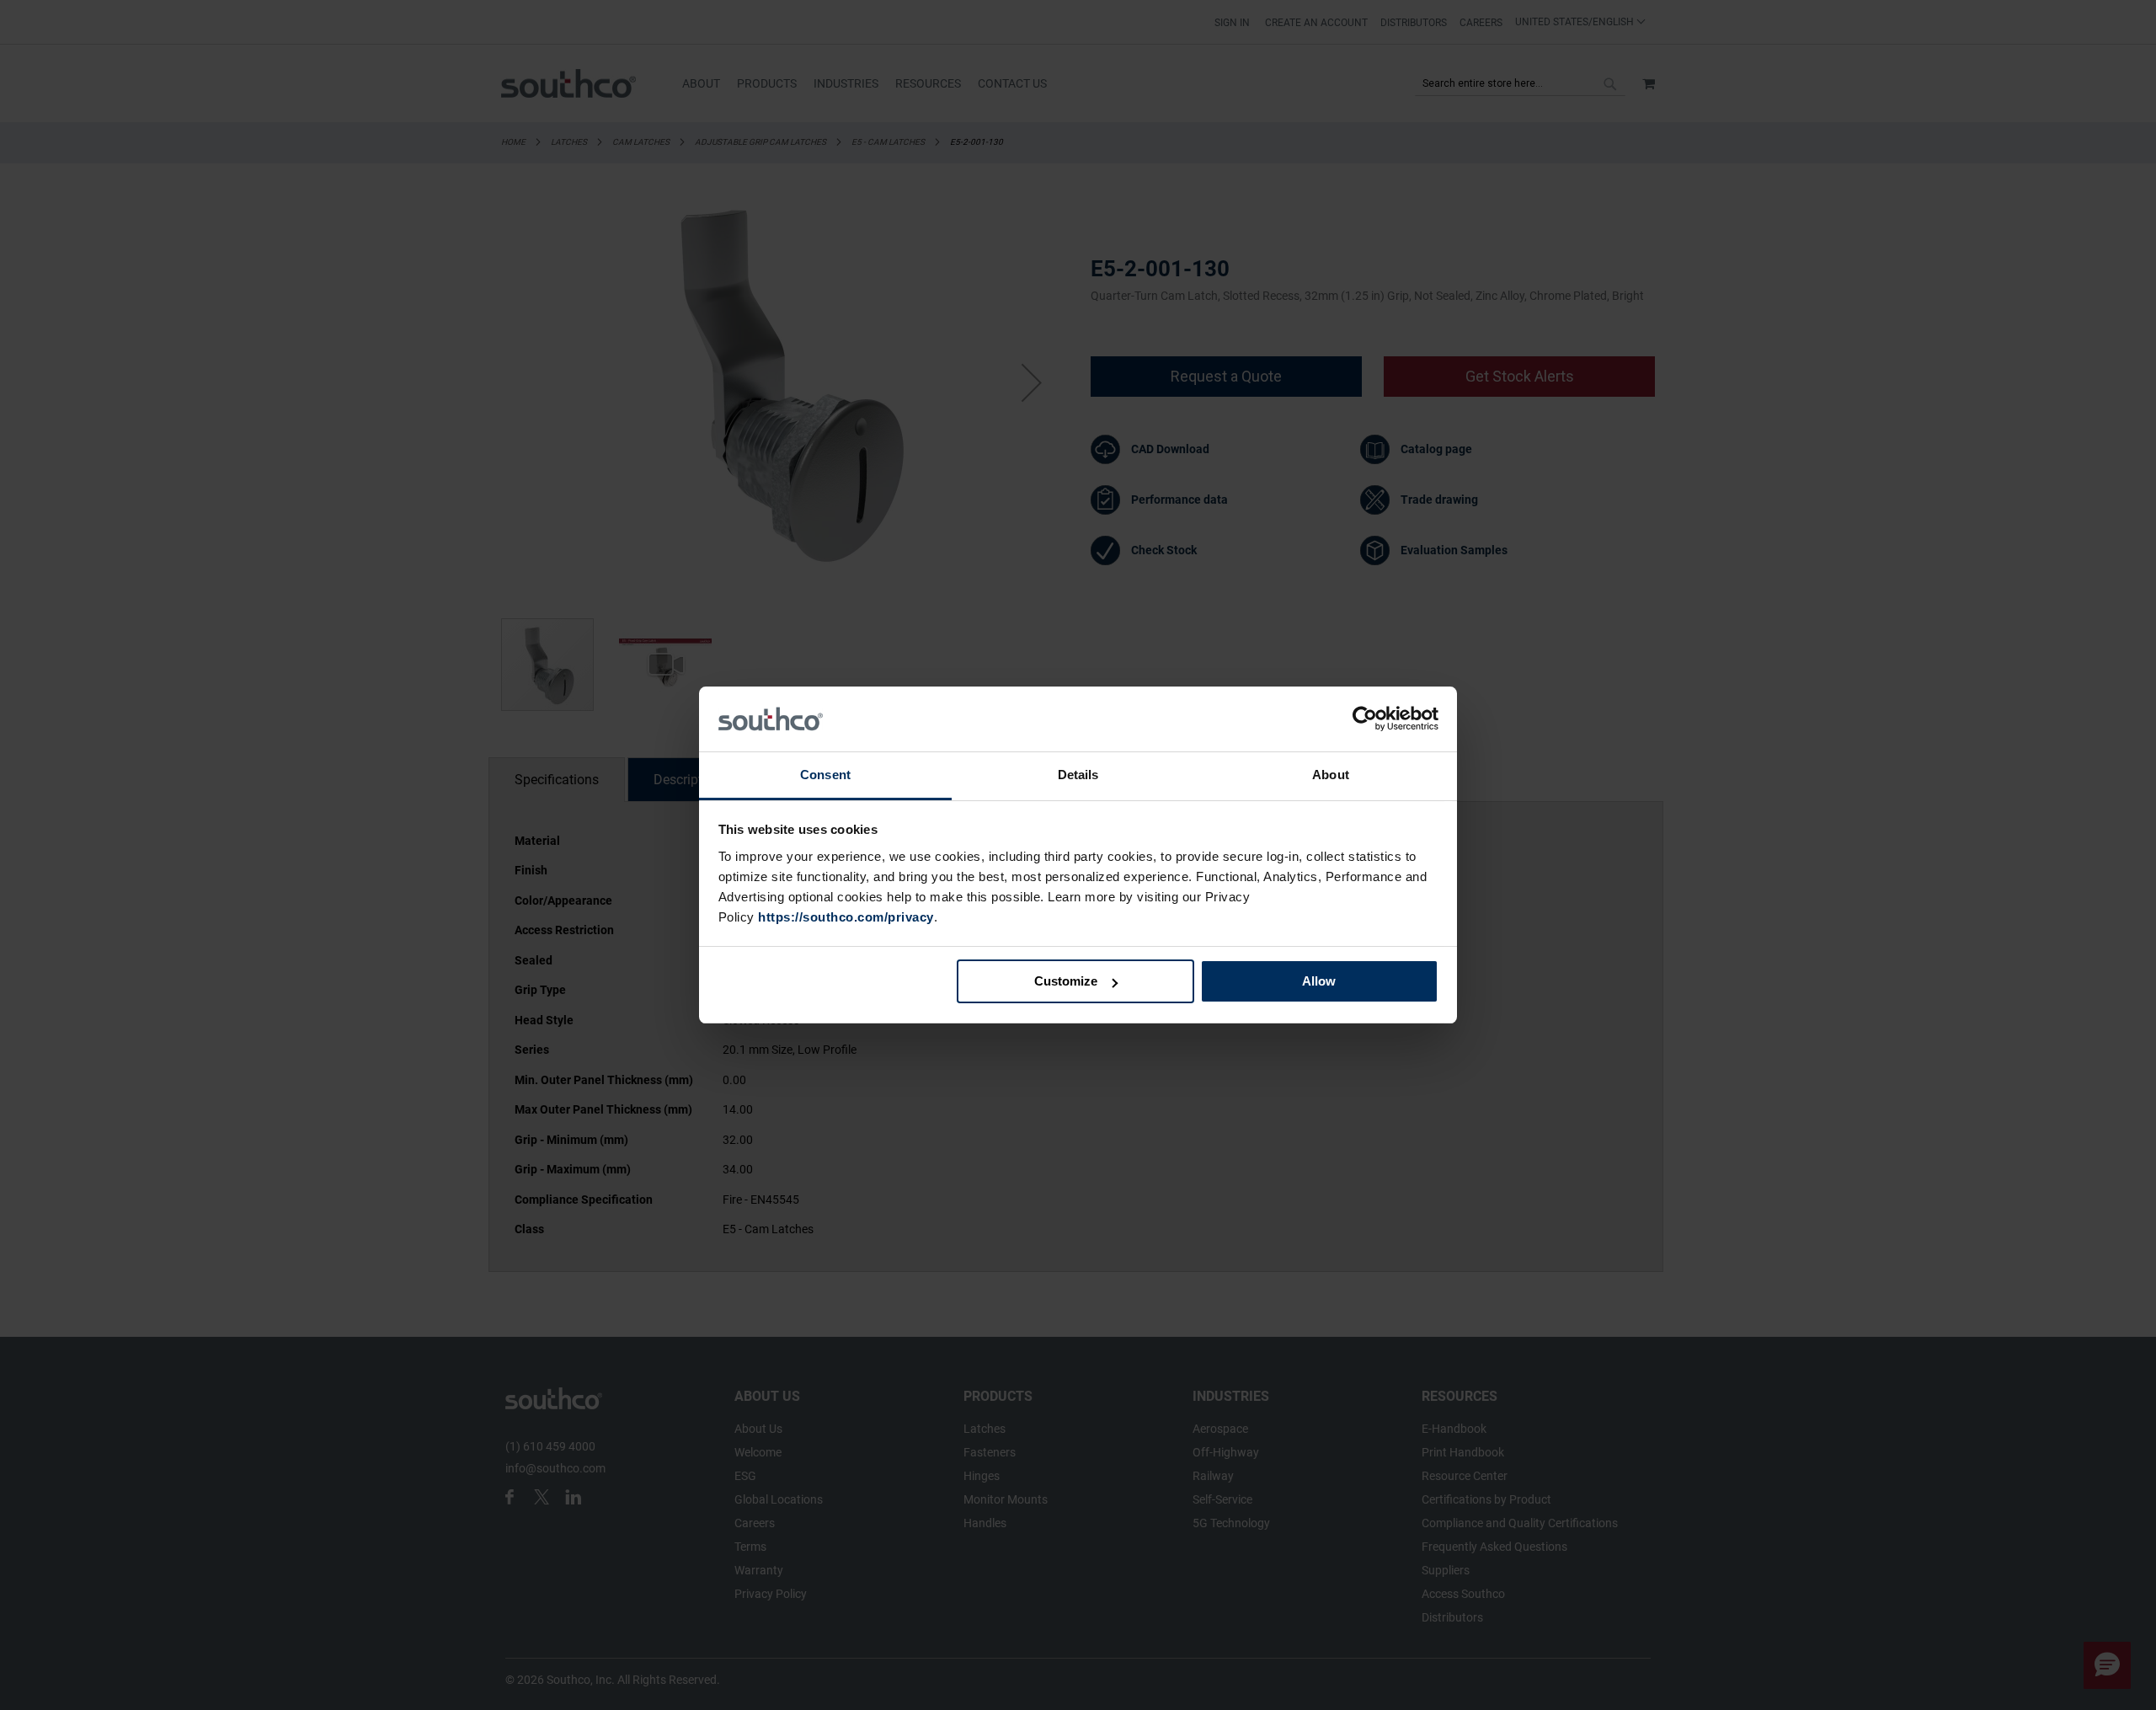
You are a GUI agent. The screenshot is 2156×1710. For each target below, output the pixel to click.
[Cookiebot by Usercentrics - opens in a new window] (1365, 719)
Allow (1319, 981)
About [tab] (1331, 775)
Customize (1066, 981)
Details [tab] (1078, 775)
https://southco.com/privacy (846, 917)
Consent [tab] (825, 775)
